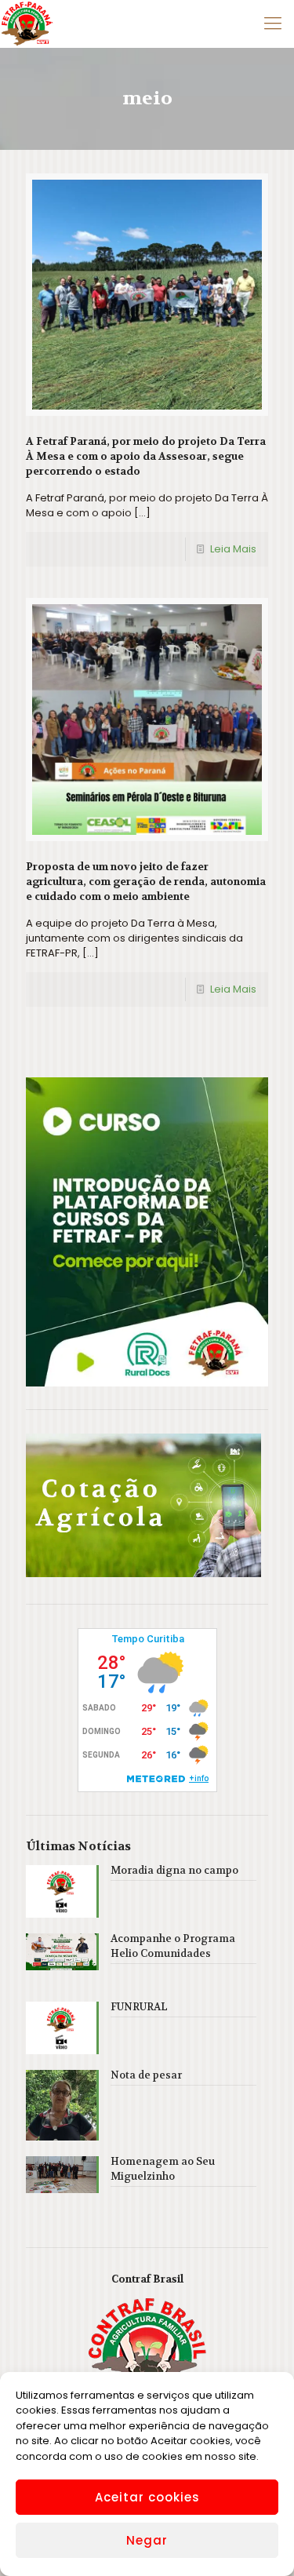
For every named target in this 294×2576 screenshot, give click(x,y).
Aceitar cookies (147, 2497)
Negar (147, 2540)
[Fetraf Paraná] (27, 24)
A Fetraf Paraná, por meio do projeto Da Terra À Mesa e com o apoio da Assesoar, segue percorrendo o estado (146, 456)
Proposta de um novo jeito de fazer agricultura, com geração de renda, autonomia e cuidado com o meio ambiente (146, 882)
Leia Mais (233, 549)
